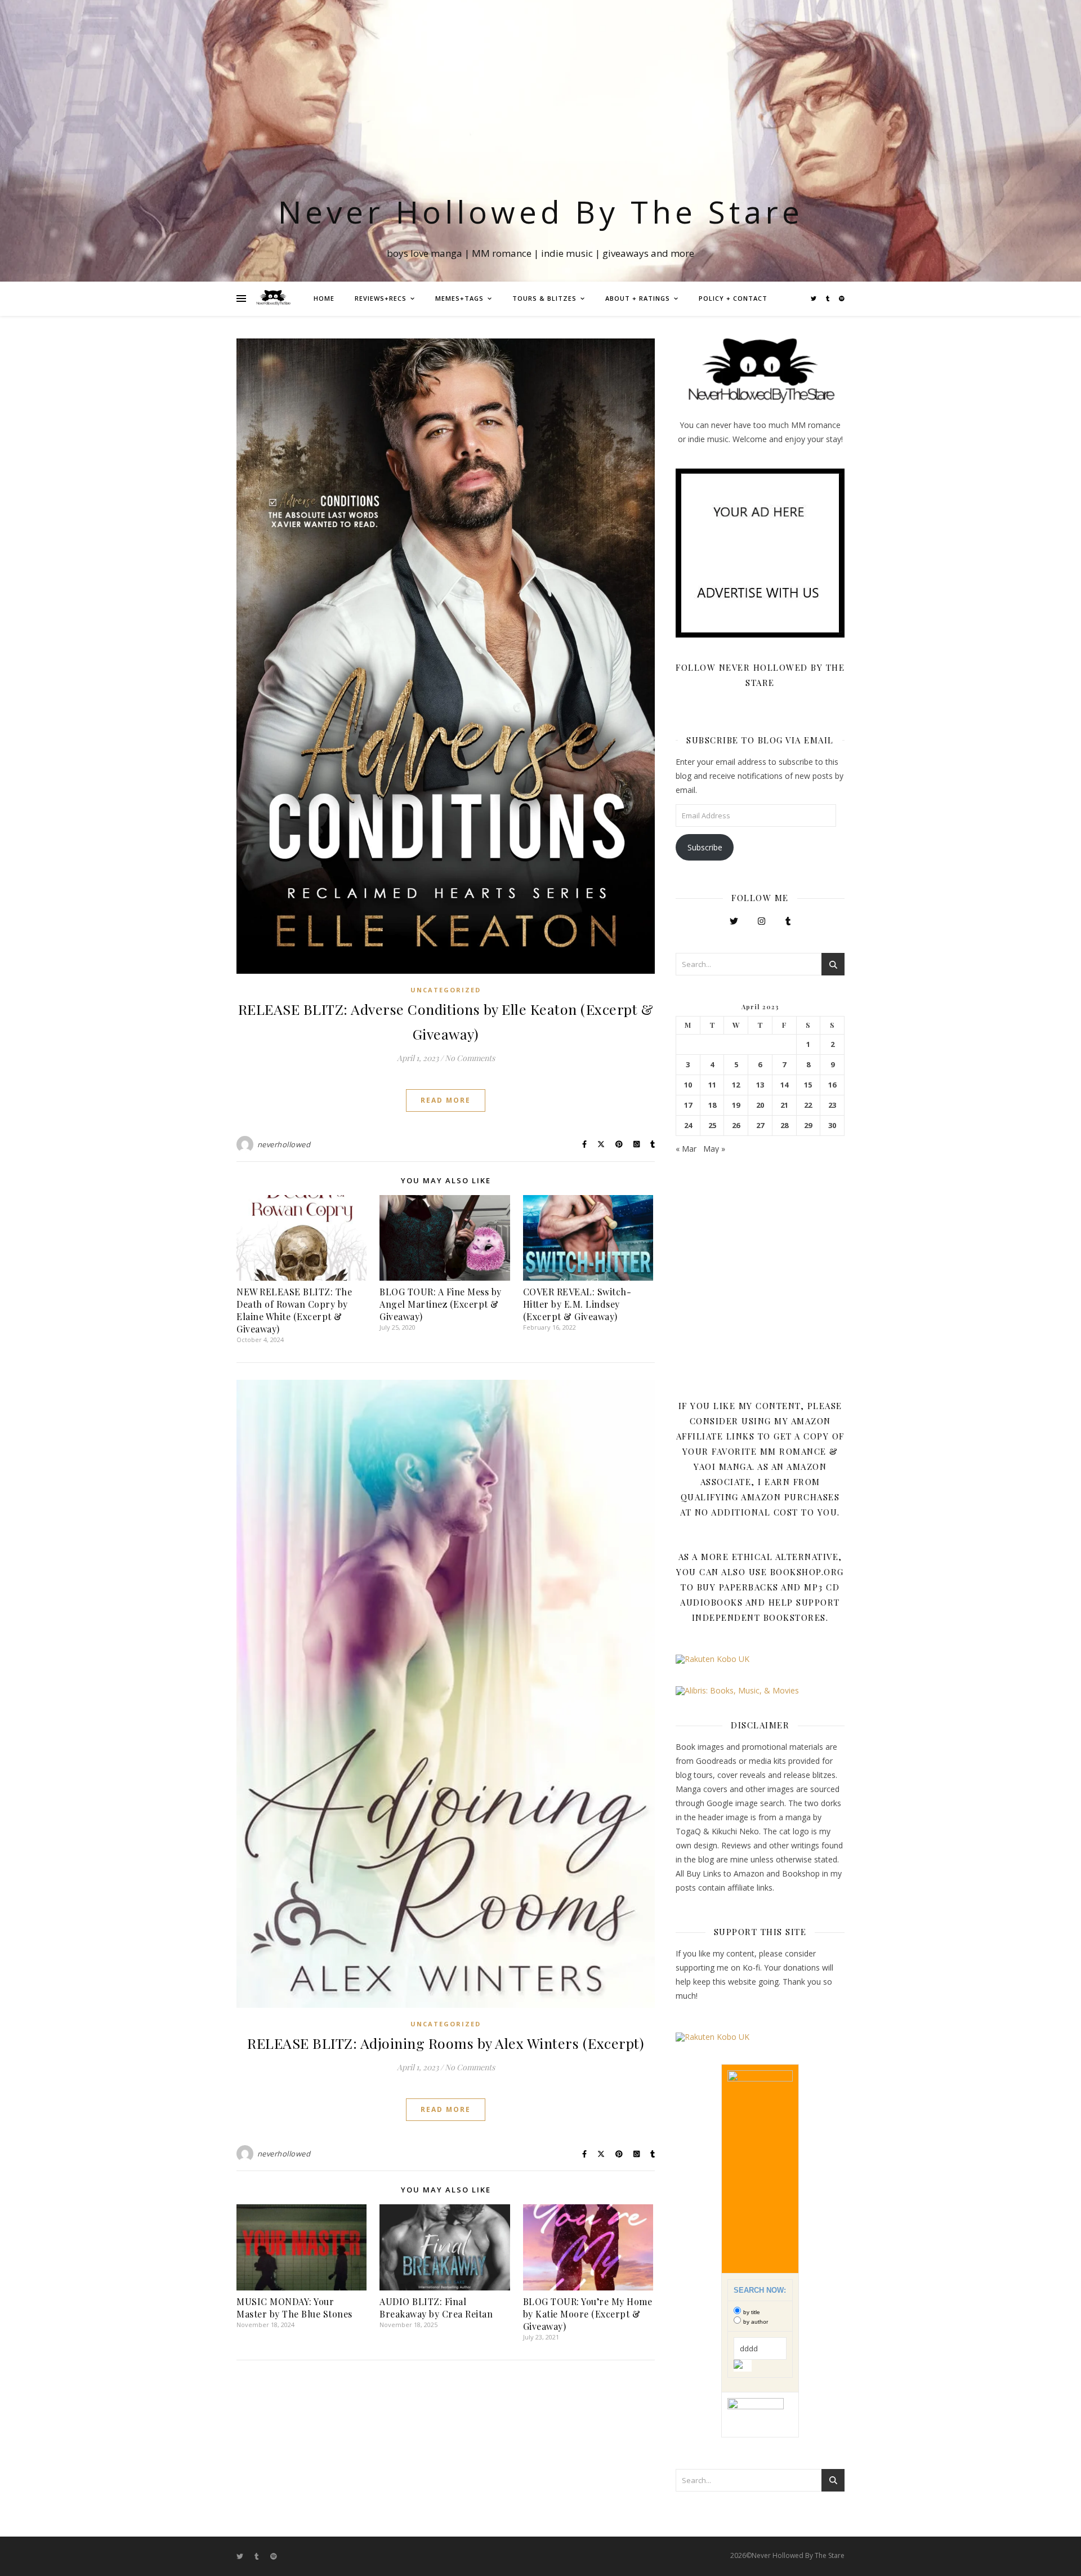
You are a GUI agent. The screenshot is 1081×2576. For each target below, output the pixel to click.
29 (808, 1126)
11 (712, 1085)
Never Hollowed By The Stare (541, 211)
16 (832, 1085)
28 (784, 1126)
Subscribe (705, 847)
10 (688, 1085)
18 (712, 1105)
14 (784, 1085)
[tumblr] (828, 298)
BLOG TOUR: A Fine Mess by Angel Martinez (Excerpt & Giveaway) (441, 1304)
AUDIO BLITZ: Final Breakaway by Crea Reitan (436, 2308)
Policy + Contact (733, 298)
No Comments (470, 1058)
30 (832, 1126)
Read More (446, 1100)
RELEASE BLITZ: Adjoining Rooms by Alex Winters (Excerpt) (446, 2043)
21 (784, 1105)
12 (736, 1085)
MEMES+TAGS (459, 298)
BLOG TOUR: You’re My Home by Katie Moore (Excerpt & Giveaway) (588, 2314)
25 (712, 1126)
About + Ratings (638, 298)
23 (832, 1105)
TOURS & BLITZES (544, 298)
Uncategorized (446, 990)
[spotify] (842, 298)
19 (736, 1105)
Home (324, 298)
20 (760, 1105)
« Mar (686, 1149)
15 (808, 1085)
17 (688, 1105)
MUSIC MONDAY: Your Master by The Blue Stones (294, 2308)
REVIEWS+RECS (381, 298)
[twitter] (814, 298)
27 (760, 1126)
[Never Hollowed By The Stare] (273, 298)
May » (714, 1149)
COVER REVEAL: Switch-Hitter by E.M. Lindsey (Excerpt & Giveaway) (577, 1304)
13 (760, 1085)
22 (808, 1105)
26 (736, 1126)
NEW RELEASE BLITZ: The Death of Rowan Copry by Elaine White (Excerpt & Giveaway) (294, 1310)
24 (688, 1126)
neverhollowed (284, 1144)
